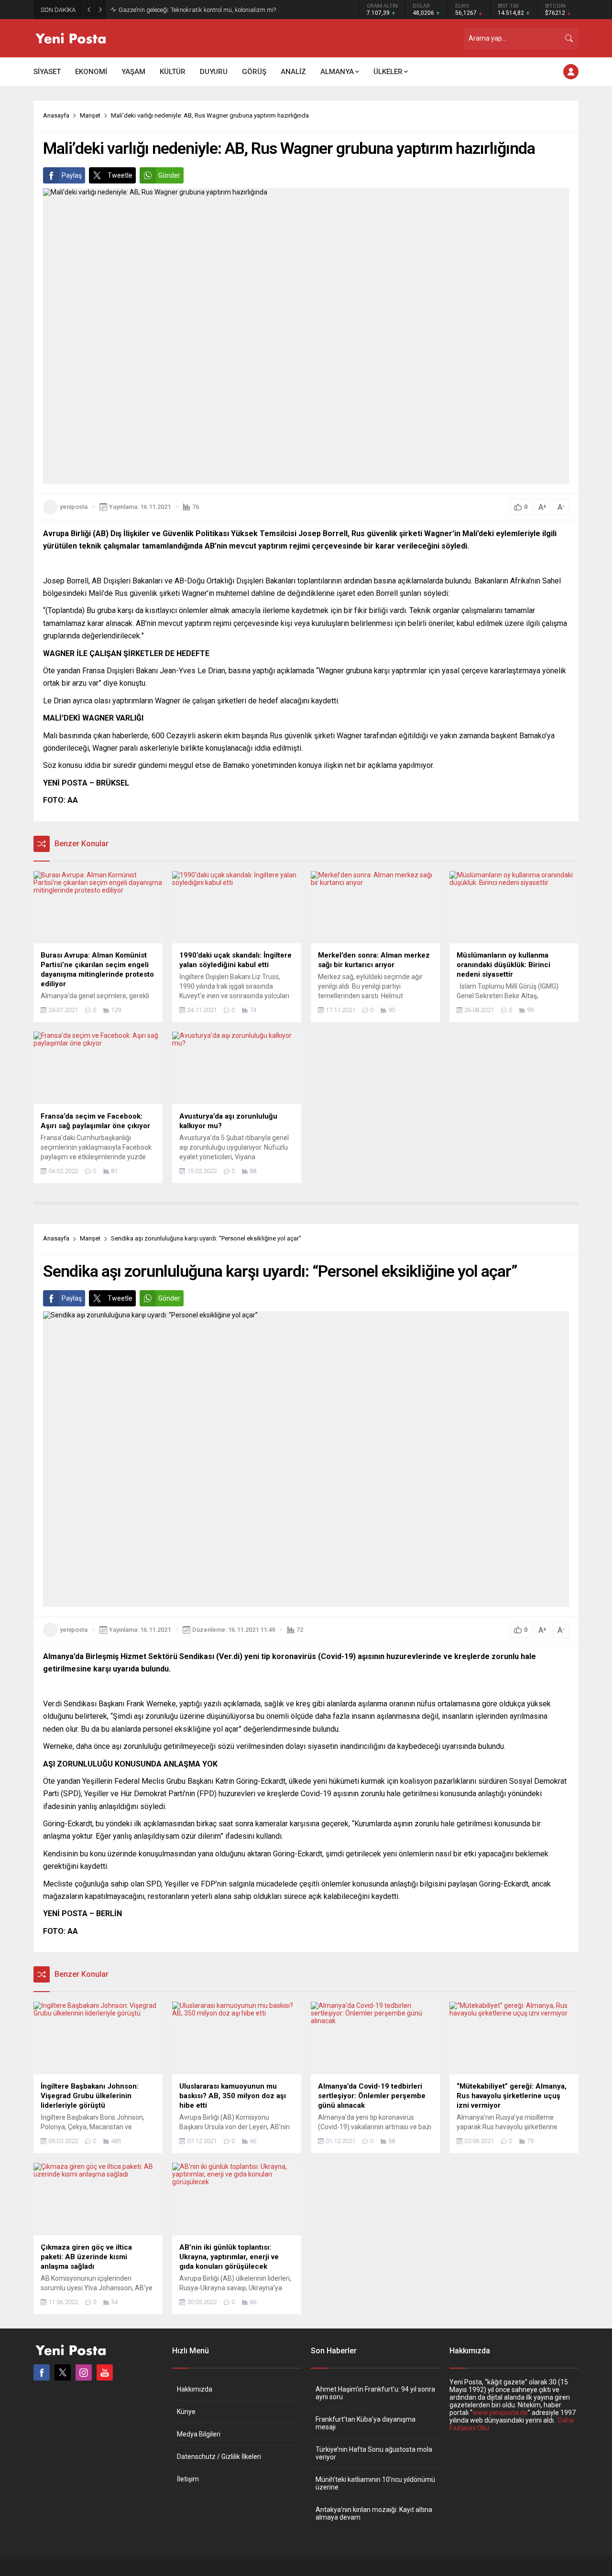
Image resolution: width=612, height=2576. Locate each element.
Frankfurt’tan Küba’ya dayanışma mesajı (366, 2423)
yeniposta (74, 507)
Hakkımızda (195, 2389)
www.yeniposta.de (500, 2413)
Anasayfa (56, 115)
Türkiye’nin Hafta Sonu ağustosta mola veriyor (374, 2453)
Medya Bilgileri (199, 2434)
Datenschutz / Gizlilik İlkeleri (219, 2457)
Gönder (169, 175)
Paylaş (72, 175)
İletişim (188, 2479)
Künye (186, 2412)
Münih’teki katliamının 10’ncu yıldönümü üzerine (375, 2483)
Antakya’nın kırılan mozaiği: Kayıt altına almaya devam (374, 2513)
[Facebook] (42, 2372)
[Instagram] (84, 2372)
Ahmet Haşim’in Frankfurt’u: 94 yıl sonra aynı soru (375, 2393)
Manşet (90, 115)
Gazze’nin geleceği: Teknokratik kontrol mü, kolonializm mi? (197, 10)
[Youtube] (105, 2372)
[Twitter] (63, 2372)
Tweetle (120, 175)
